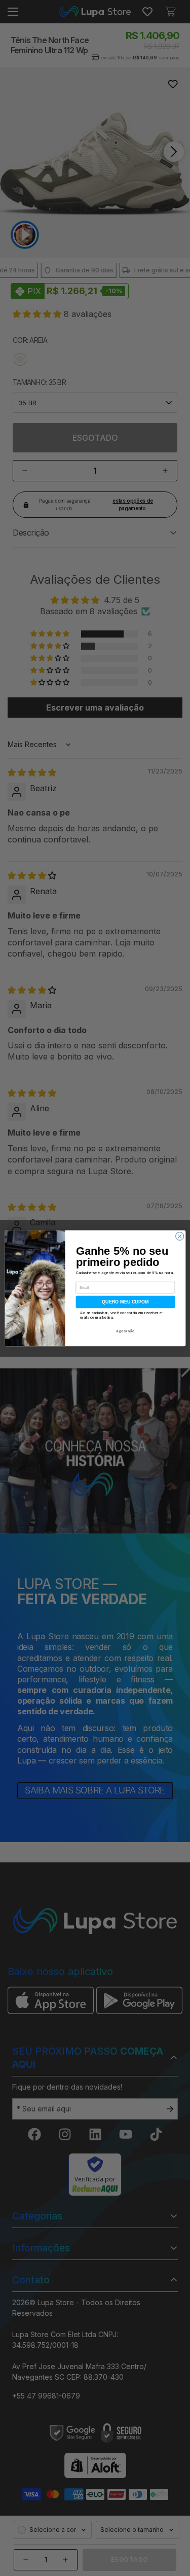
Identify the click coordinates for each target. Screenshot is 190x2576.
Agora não (125, 1331)
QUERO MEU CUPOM (125, 1301)
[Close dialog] (179, 1236)
